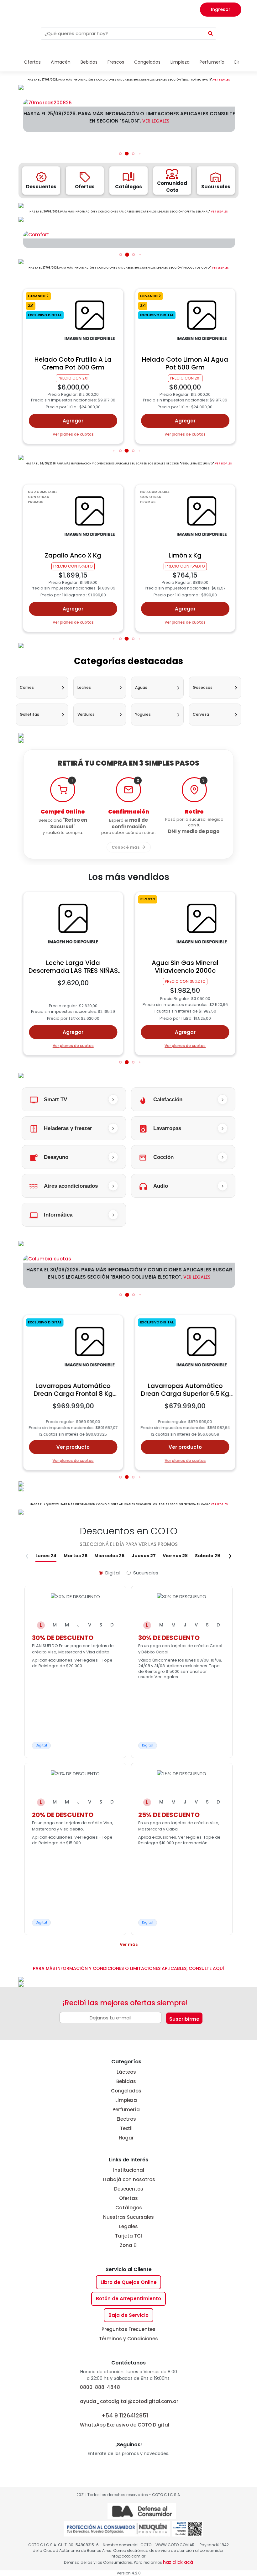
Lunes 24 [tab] (46, 1556)
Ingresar (221, 9)
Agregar (73, 421)
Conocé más (126, 847)
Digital (113, 1573)
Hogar (126, 2138)
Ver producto (73, 1447)
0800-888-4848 (100, 2387)
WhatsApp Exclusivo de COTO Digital (125, 2420)
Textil (126, 2128)
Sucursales (146, 1573)
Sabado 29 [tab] (207, 1556)
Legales (128, 2226)
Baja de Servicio (128, 2315)
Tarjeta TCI (128, 2236)
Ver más (129, 1944)
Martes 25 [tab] (76, 1556)
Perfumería (126, 2110)
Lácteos (126, 2072)
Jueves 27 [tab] (144, 1556)
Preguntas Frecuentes (128, 2329)
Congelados (126, 2091)
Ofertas (128, 2198)
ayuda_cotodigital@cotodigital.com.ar (129, 2401)
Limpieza (126, 2100)
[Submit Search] (211, 34)
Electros (126, 2119)
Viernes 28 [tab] (175, 1556)
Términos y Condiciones (128, 2339)
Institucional (129, 2170)
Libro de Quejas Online (129, 2282)
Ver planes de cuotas (73, 434)
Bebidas (126, 2081)
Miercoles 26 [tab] (109, 1556)
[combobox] (123, 34)
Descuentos (129, 2189)
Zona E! (129, 2245)
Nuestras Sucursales (128, 2217)
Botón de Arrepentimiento (128, 2299)
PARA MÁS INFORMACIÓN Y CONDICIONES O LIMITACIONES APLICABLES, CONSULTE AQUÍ (129, 1968)
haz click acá (178, 2562)
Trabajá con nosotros (128, 2179)
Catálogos (129, 2208)
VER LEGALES (221, 80)
